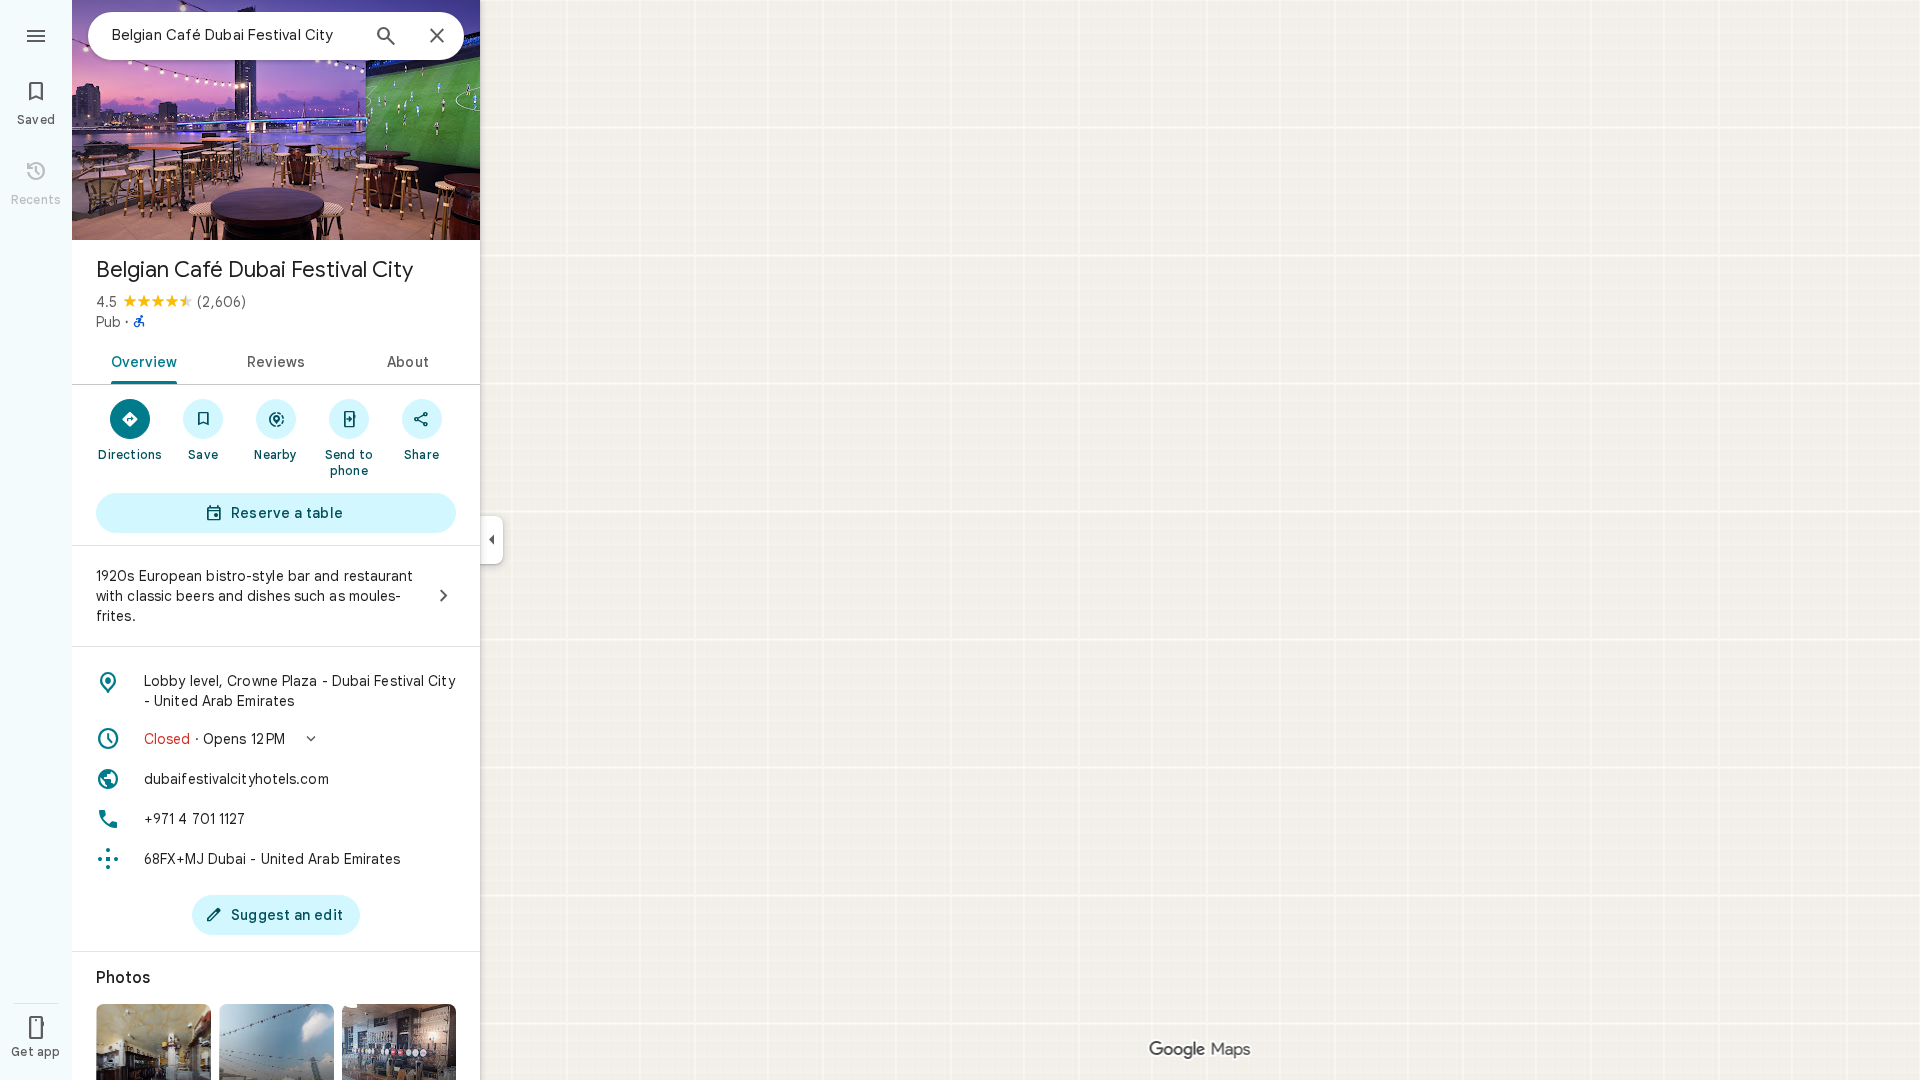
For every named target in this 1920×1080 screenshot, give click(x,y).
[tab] (140, 360)
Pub (108, 322)
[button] (276, 739)
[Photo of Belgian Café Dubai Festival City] (276, 120)
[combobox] (235, 35)
